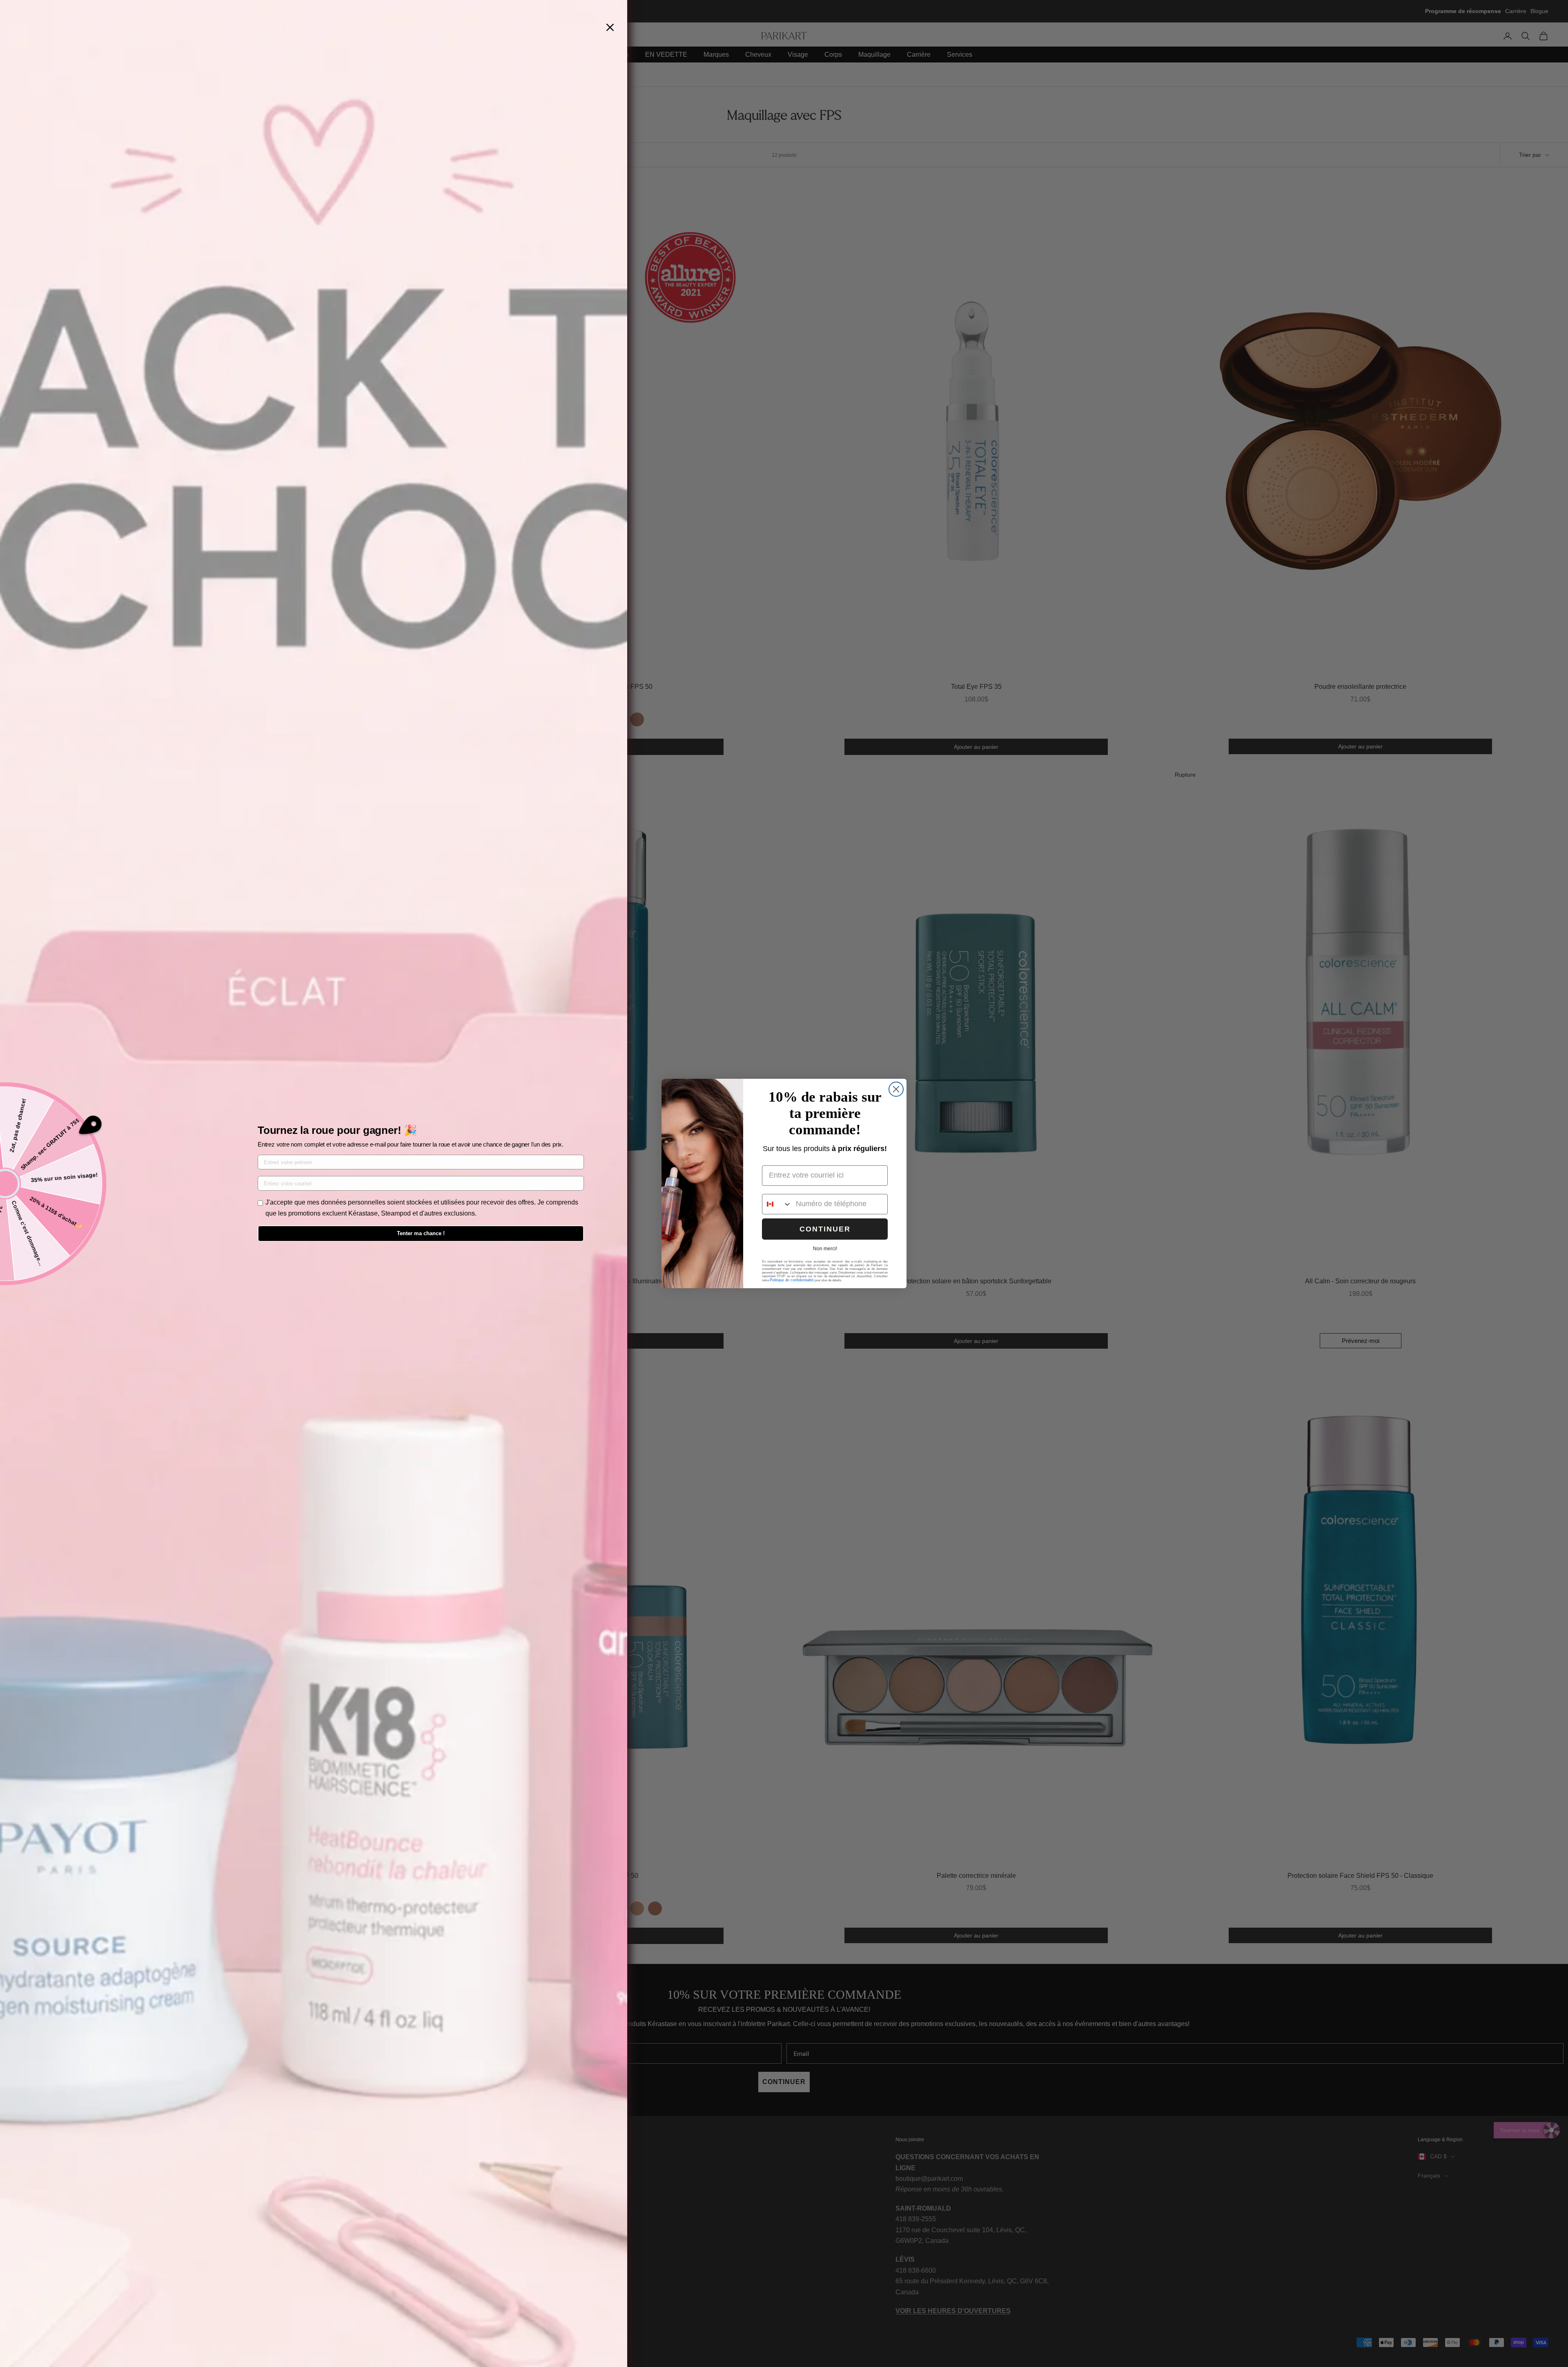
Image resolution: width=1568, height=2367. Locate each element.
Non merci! (825, 1249)
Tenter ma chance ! (421, 1233)
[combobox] (777, 1204)
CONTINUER (825, 1229)
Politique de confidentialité (792, 1280)
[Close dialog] (896, 1089)
